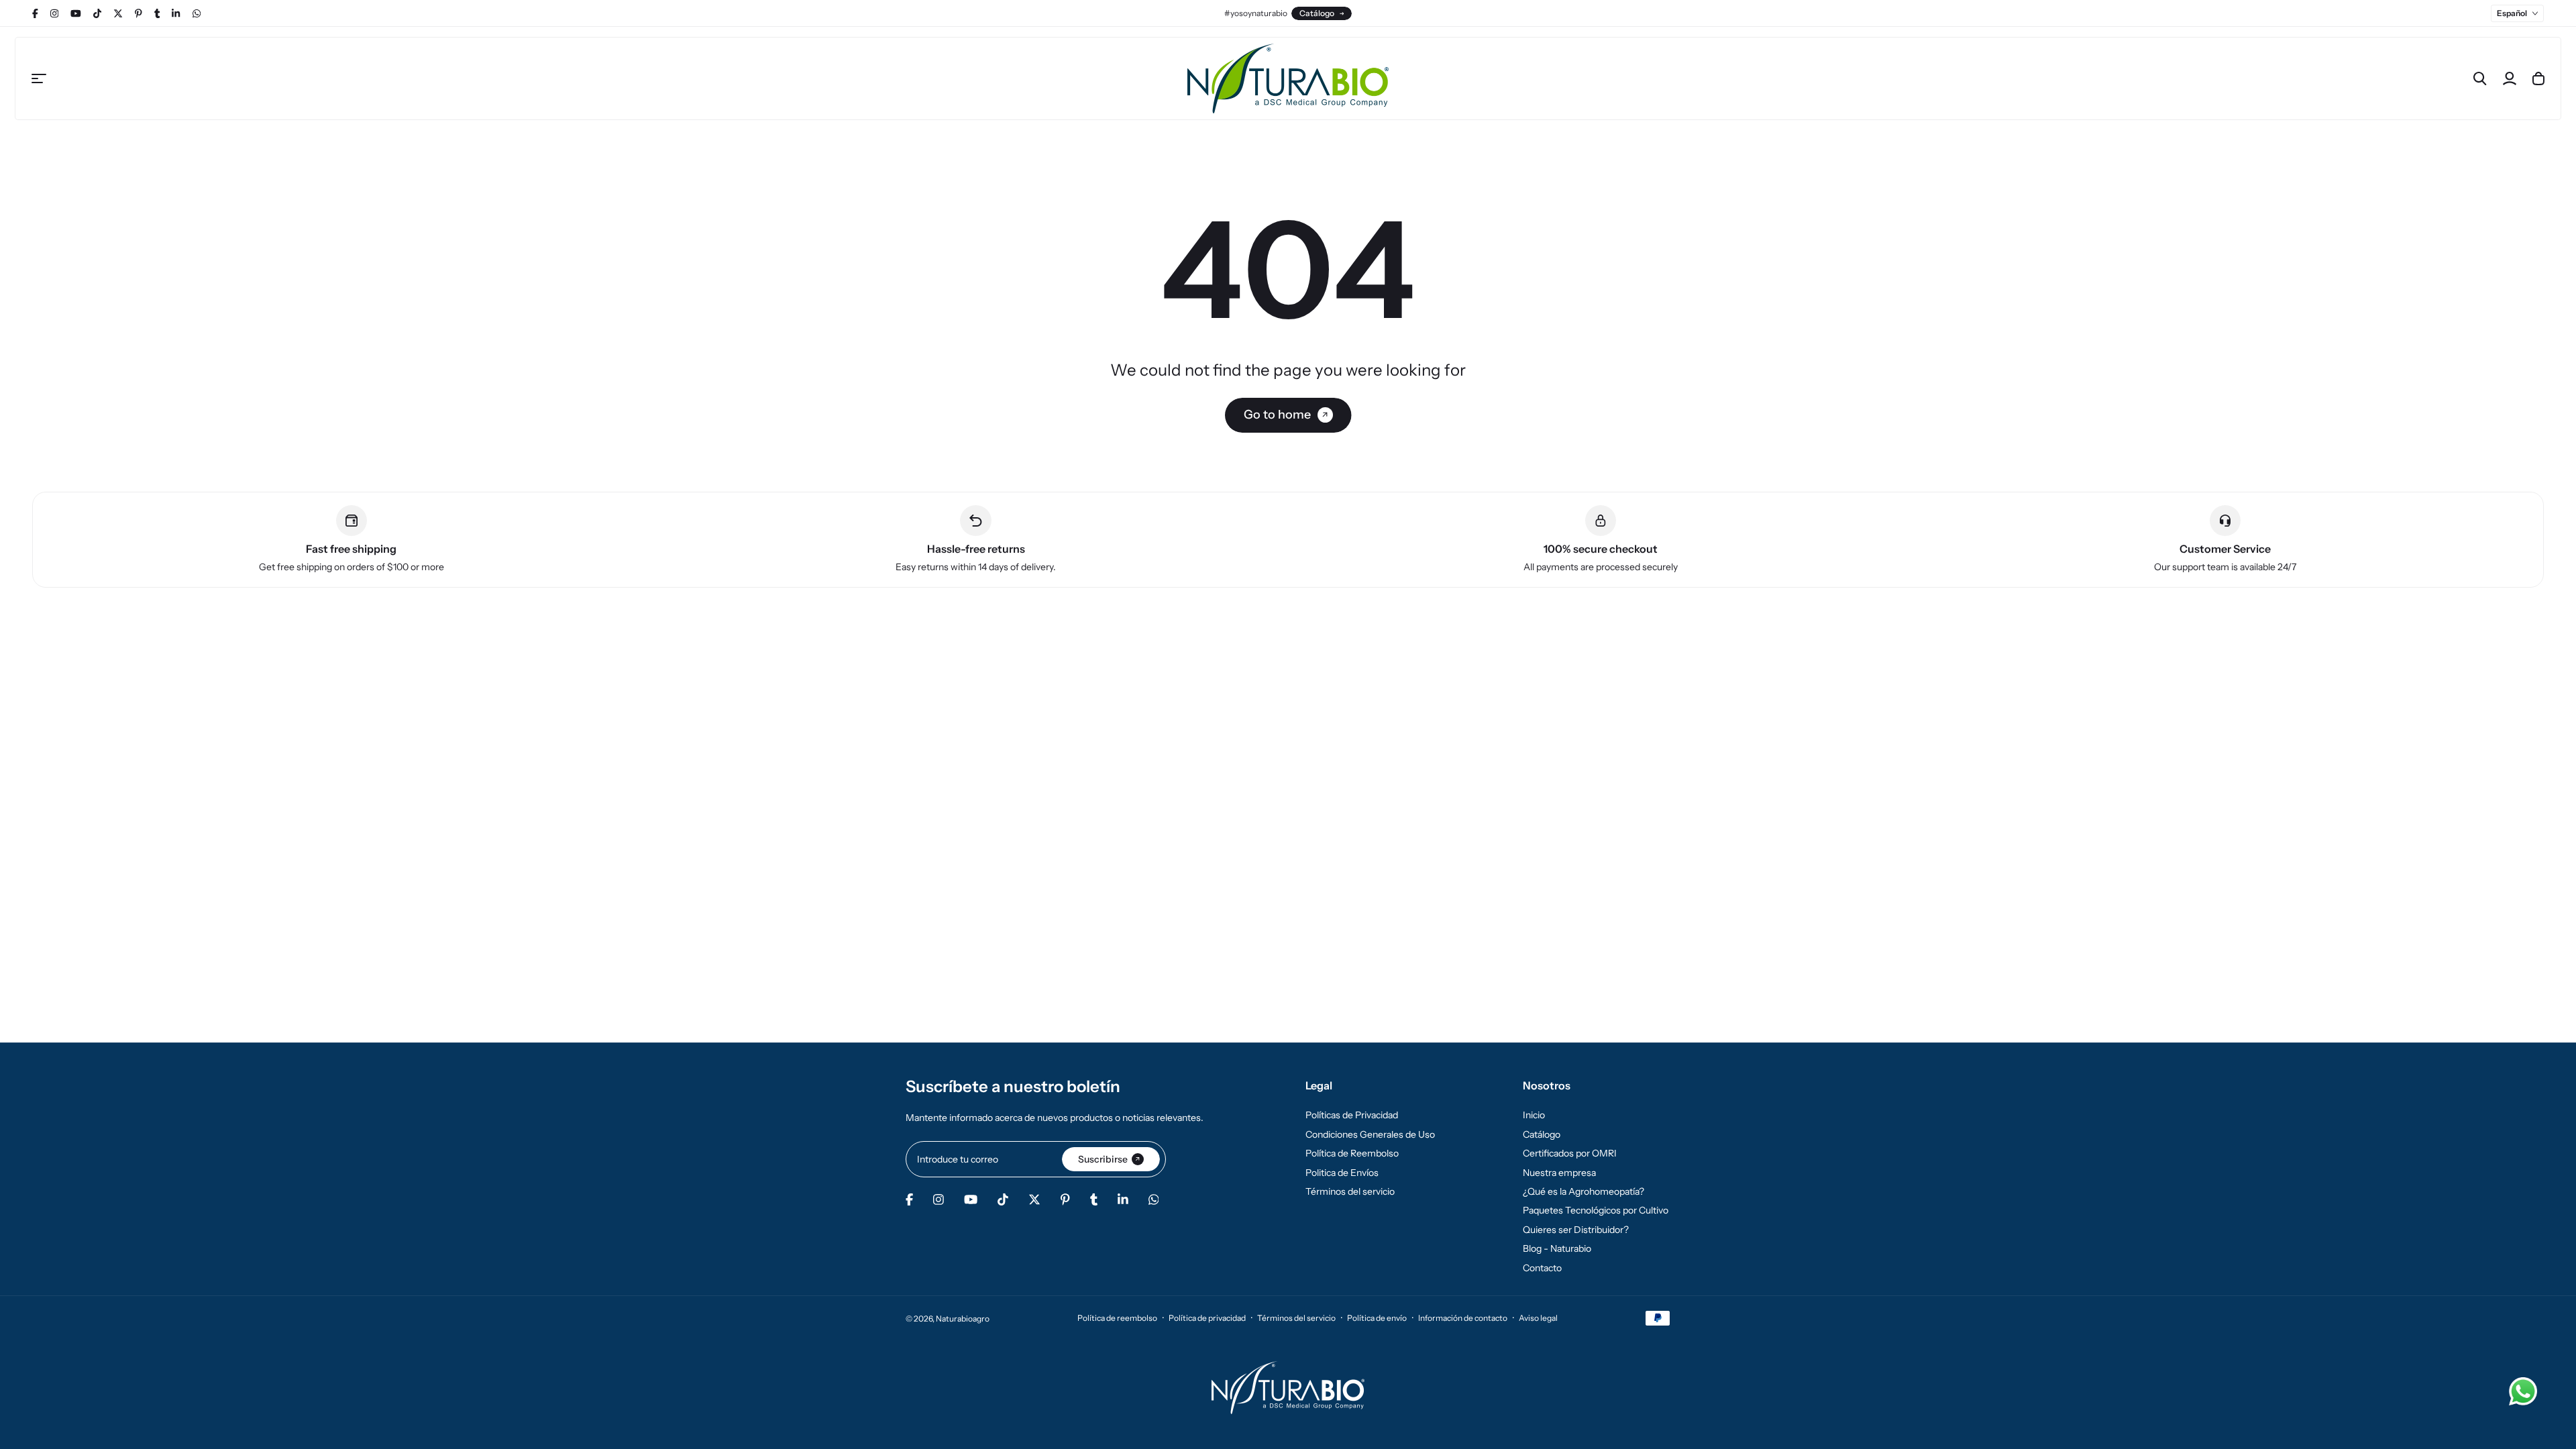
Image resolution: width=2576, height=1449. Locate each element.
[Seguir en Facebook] (35, 13)
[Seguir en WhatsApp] (197, 13)
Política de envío (1377, 1318)
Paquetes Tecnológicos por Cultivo (1596, 1210)
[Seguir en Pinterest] (139, 13)
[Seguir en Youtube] (76, 13)
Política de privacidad (1207, 1318)
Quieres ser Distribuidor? (1576, 1230)
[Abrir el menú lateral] (39, 78)
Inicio (1534, 1115)
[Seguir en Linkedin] (176, 13)
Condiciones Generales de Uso (1370, 1134)
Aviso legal (1538, 1318)
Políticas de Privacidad (1352, 1115)
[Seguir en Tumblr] (157, 13)
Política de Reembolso (1352, 1153)
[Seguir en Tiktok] (97, 13)
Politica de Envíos (1342, 1173)
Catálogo (1317, 13)
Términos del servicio (1350, 1191)
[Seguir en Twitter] (118, 13)
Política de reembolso (1117, 1318)
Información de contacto (1463, 1318)
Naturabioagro (963, 1319)
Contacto (1542, 1268)
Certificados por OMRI (1570, 1153)
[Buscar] (2480, 78)
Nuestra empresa (1559, 1173)
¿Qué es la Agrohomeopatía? (1584, 1191)
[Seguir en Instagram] (54, 13)
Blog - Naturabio (1557, 1248)
